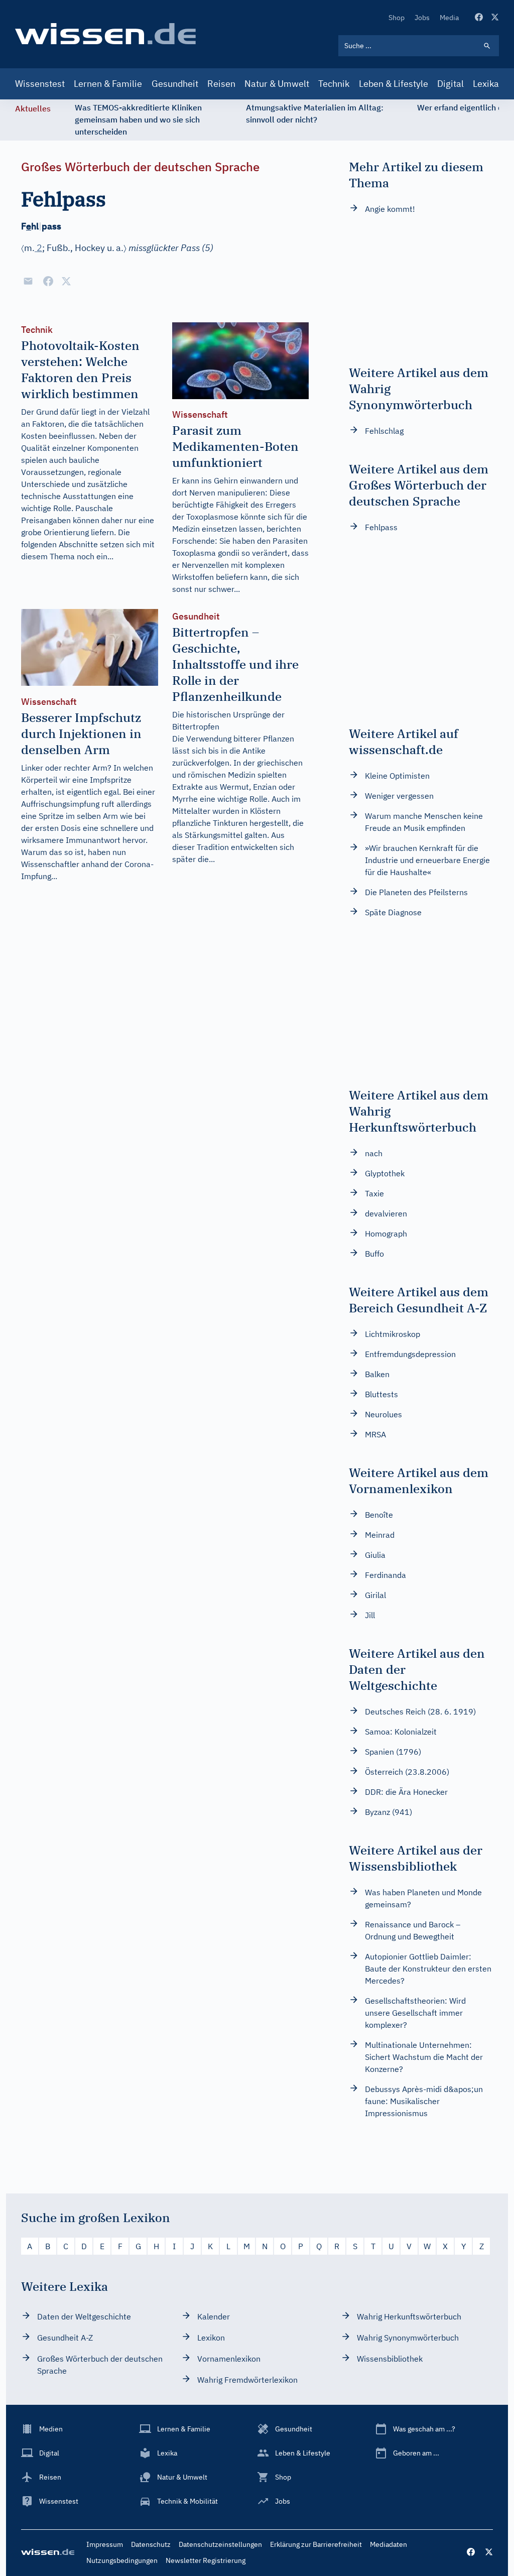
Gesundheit (175, 84)
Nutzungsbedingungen (122, 2560)
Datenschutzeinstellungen (220, 2544)
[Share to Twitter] (66, 281)
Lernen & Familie (108, 84)
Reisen (221, 84)
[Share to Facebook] (48, 281)
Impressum (105, 2544)
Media (449, 18)
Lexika (486, 84)
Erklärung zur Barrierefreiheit (316, 2544)
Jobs (422, 18)
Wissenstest (40, 84)
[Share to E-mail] (28, 281)
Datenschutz (151, 2544)
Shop (397, 18)
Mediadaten (389, 2544)
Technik (334, 84)
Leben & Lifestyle (394, 84)
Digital (451, 84)
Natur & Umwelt (277, 84)
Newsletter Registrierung (206, 2560)
